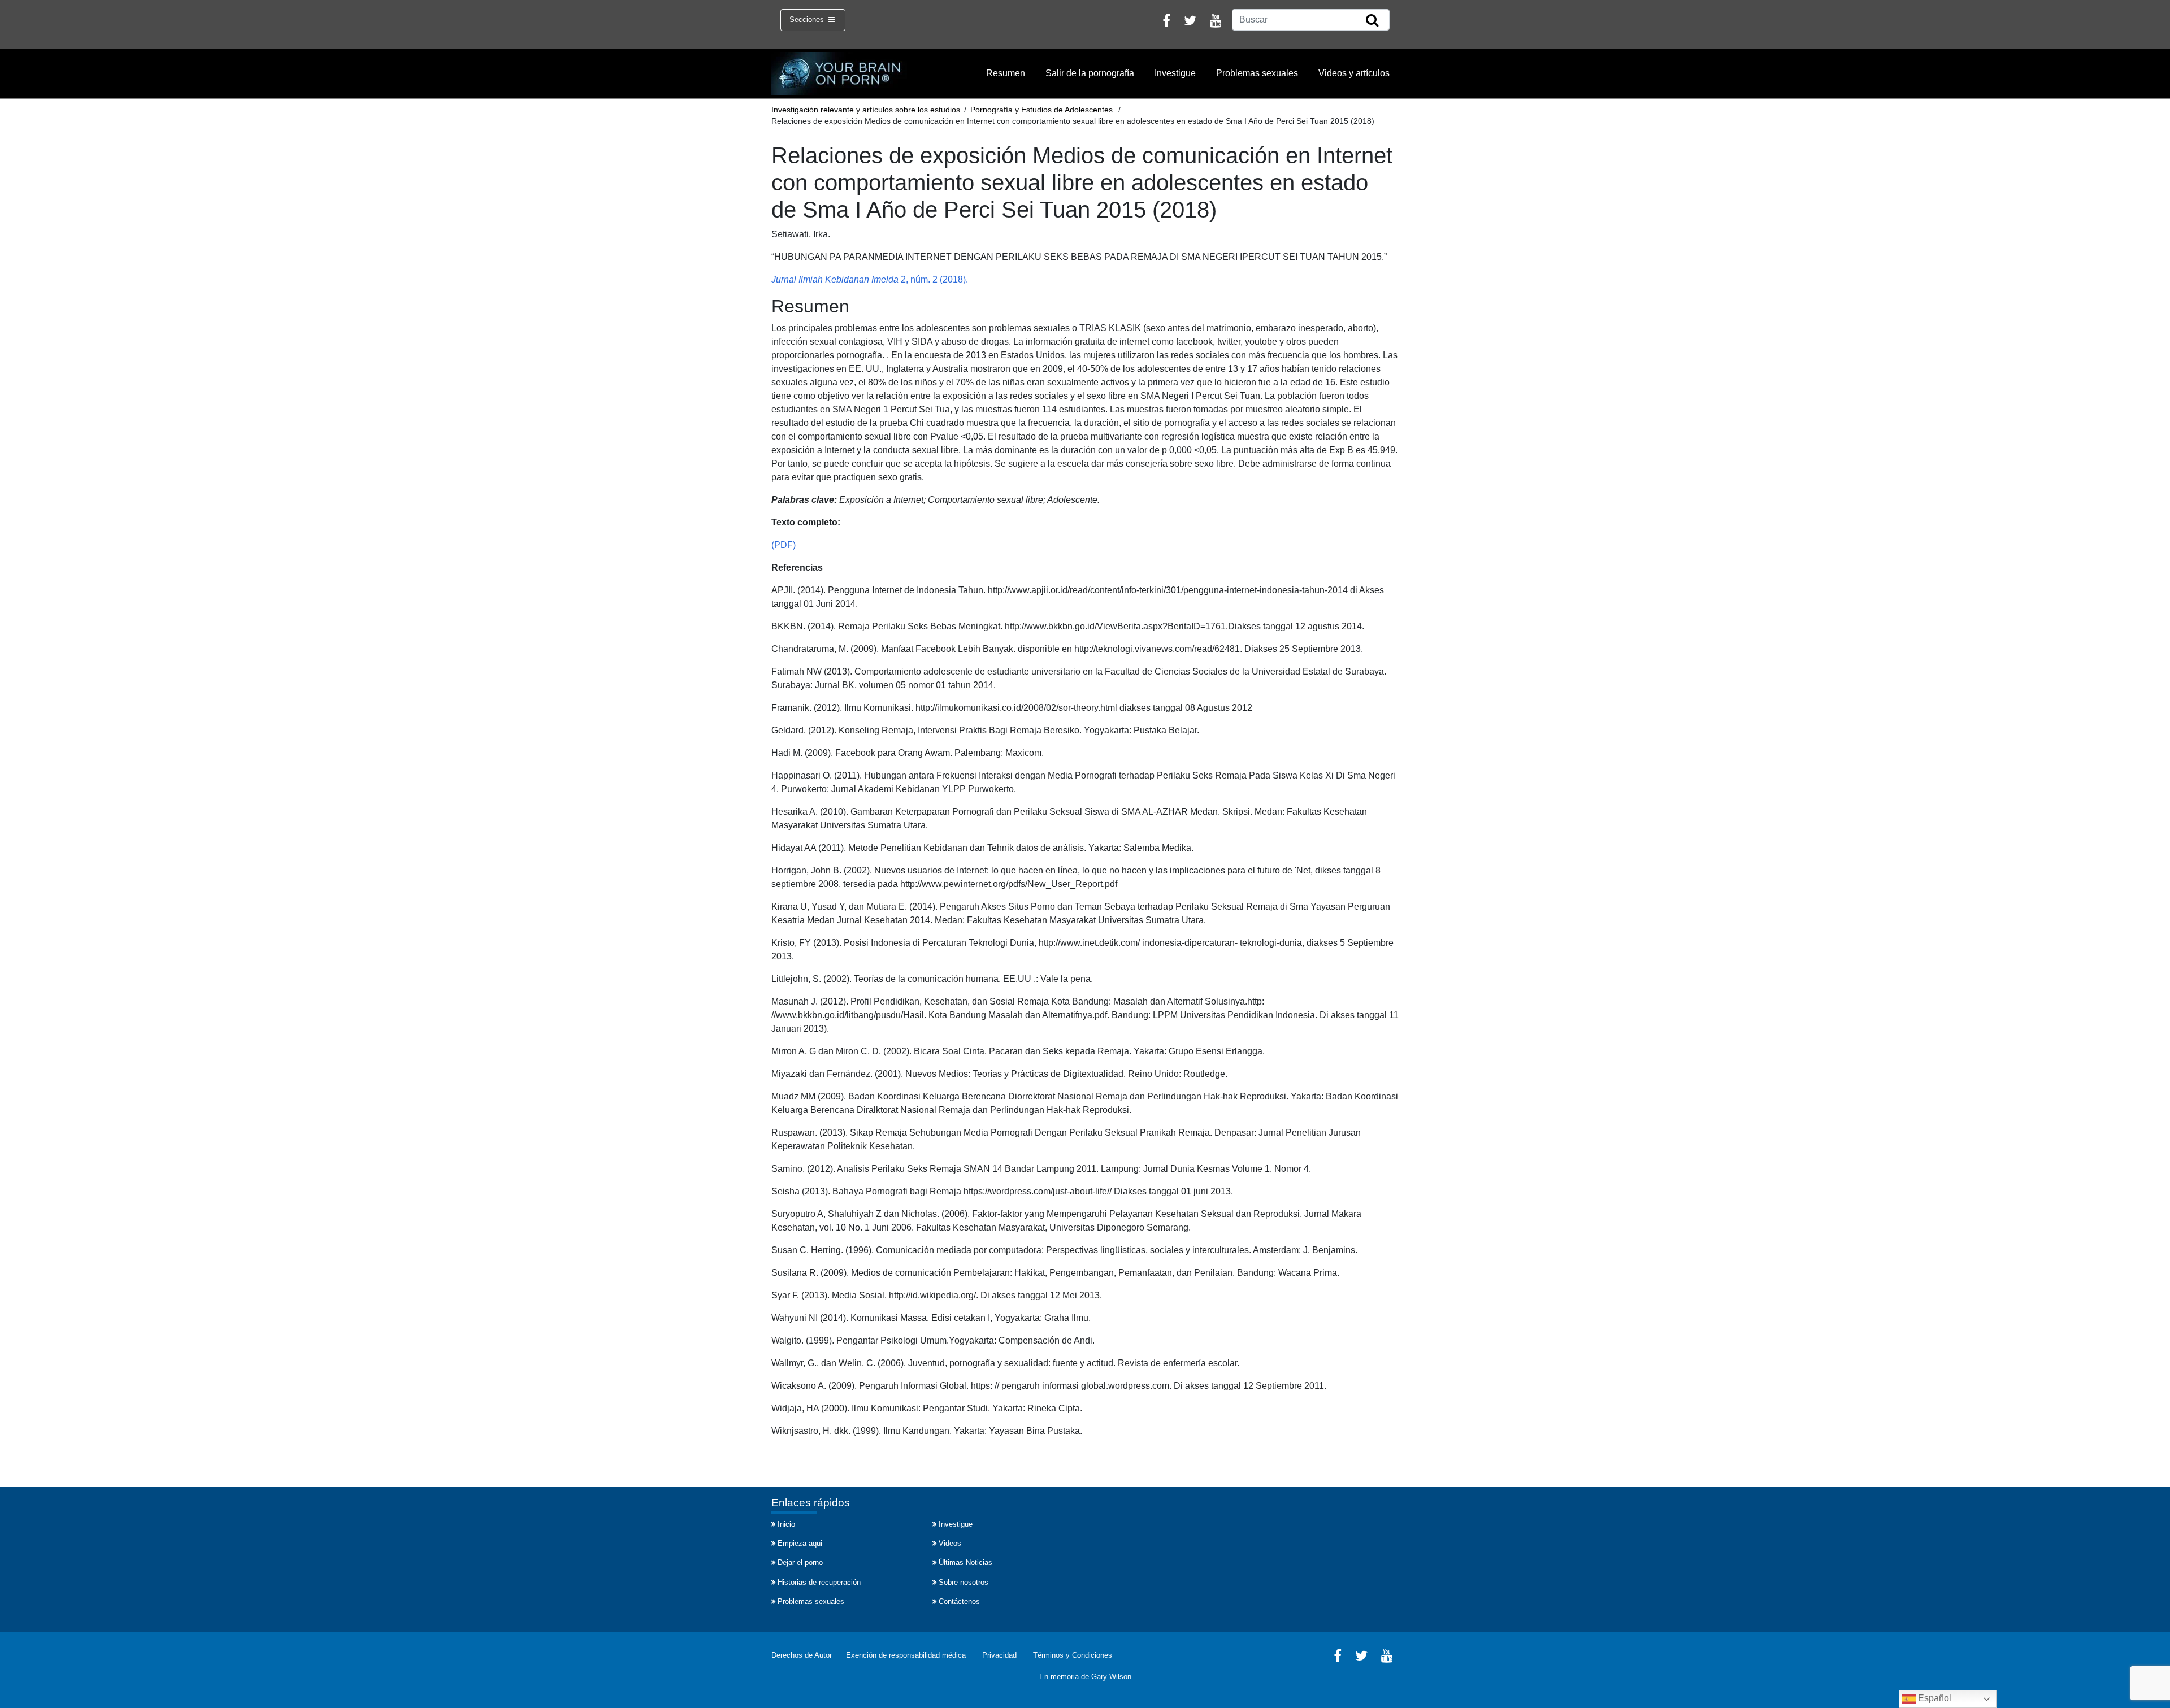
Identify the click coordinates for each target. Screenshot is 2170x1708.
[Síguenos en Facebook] (1166, 22)
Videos (950, 1543)
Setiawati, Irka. (801, 234)
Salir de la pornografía (1090, 73)
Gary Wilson (1111, 1677)
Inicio (786, 1524)
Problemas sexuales (1257, 73)
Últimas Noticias (965, 1563)
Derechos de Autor (802, 1655)
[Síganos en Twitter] (1190, 22)
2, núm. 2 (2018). (870, 279)
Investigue (1175, 73)
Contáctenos (959, 1601)
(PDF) (784, 545)
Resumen (1006, 73)
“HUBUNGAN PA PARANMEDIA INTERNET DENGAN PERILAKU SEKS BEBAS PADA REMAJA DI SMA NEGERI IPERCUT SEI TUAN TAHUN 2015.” (1079, 257)
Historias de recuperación (819, 1582)
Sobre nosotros (964, 1582)
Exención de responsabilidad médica (906, 1655)
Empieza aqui (800, 1543)
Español (1934, 1698)
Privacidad (999, 1655)
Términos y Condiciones (1073, 1655)
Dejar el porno (800, 1563)
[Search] (1372, 21)
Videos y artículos (1354, 73)
